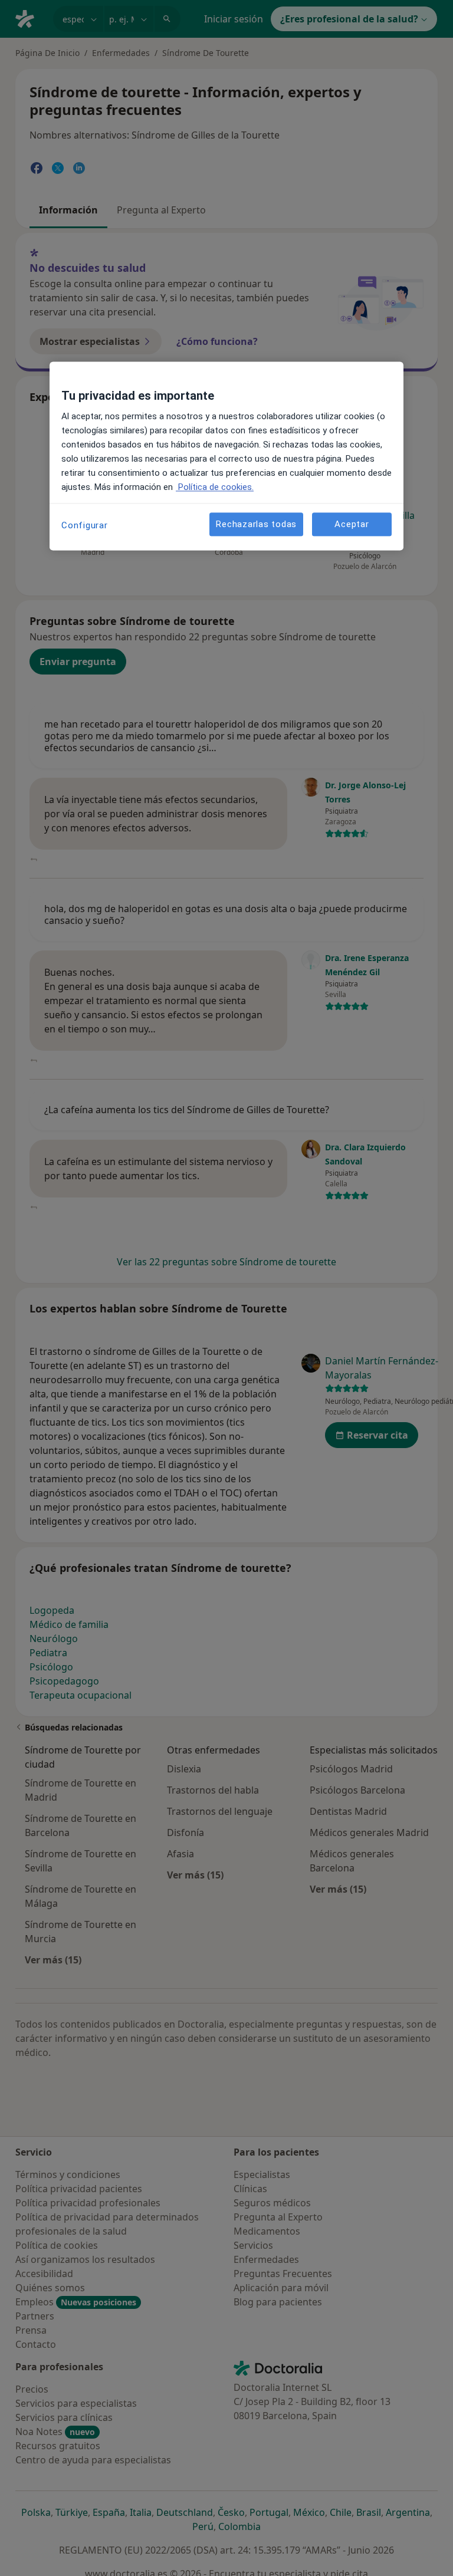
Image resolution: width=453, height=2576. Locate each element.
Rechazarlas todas (256, 524)
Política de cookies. (215, 488)
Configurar (85, 526)
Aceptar (352, 524)
